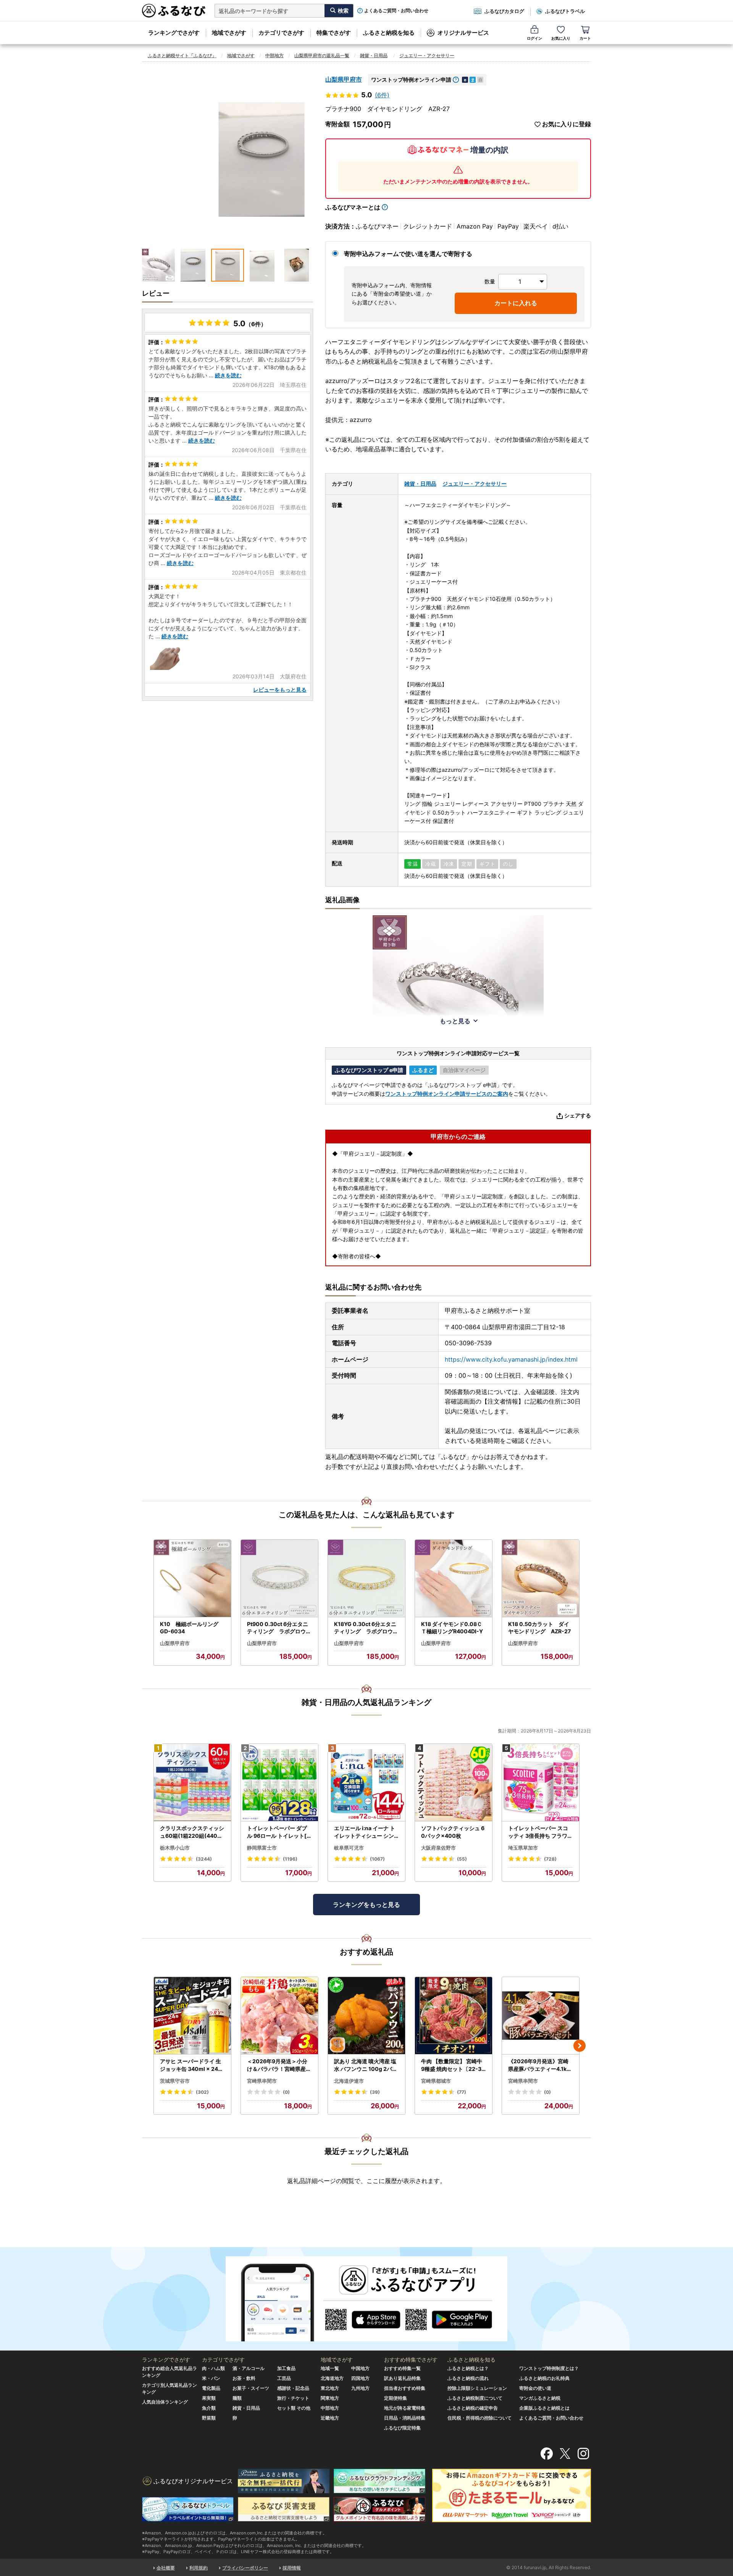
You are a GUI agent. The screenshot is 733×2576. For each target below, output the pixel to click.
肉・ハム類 (213, 2368)
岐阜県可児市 (349, 1848)
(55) (462, 1859)
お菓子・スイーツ (251, 2388)
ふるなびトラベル (565, 11)
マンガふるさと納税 (540, 2398)
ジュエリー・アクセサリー (427, 56)
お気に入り (561, 38)
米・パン (211, 2378)
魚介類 (209, 2408)
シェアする (578, 1115)
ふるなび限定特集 (402, 2428)
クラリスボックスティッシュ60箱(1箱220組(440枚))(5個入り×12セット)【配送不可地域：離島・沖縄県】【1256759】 (192, 1832)
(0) (286, 2092)
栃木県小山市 (175, 1848)
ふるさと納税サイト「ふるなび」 (182, 56)
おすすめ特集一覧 (402, 2368)
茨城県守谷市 (175, 2081)
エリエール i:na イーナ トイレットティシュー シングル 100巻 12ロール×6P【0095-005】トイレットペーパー (365, 1832)
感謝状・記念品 (293, 2388)
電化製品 (211, 2388)
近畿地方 (330, 2418)
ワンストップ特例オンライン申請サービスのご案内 (447, 1094)
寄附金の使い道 (535, 2388)
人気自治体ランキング (165, 2402)
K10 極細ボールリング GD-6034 (192, 1628)
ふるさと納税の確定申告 (473, 2408)
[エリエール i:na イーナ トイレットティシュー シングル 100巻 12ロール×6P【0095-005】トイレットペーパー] (366, 1783)
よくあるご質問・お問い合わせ (396, 11)
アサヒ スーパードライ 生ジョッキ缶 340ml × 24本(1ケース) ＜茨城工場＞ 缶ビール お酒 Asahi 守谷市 (192, 2065)
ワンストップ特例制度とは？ (549, 2368)
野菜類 (209, 2418)
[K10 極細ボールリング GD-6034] (192, 1579)
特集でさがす (334, 33)
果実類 (209, 2398)
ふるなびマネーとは (353, 207)
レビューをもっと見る (280, 690)
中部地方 (274, 56)
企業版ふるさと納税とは (544, 2408)
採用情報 (292, 2568)
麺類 (237, 2398)
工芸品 (284, 2378)
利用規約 (199, 2568)
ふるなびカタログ (504, 11)
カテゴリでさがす (281, 33)
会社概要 (166, 2568)
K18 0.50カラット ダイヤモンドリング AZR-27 (539, 1628)
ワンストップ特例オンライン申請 (411, 80)
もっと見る (455, 1021)
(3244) (204, 1859)
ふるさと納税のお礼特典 (544, 2378)
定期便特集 (396, 2398)
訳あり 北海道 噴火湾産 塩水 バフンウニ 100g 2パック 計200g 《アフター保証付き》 (366, 2065)
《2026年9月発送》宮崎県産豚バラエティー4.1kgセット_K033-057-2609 (540, 2065)
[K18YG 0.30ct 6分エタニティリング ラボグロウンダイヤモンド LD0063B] (366, 1579)
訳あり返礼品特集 (402, 2378)
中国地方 (360, 2368)
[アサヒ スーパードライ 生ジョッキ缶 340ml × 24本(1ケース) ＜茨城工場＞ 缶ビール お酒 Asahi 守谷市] (192, 2016)
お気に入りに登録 (567, 124)
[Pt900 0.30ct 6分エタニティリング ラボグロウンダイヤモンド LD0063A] (279, 1579)
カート (585, 38)
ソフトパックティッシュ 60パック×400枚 (453, 1832)
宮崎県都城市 (436, 2081)
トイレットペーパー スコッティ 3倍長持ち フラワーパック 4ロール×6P (540, 1832)
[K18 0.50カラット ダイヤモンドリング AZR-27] (541, 1579)
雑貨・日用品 (374, 56)
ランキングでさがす (174, 33)
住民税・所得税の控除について (480, 2418)
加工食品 (286, 2368)
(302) (202, 2092)
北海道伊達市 (349, 2081)
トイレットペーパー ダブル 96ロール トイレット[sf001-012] (279, 1832)
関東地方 (330, 2398)
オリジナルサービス (463, 33)
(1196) (290, 1859)
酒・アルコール (249, 2368)
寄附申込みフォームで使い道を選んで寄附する (408, 254)
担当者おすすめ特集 (405, 2388)
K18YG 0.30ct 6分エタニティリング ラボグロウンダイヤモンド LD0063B (366, 1628)
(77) (462, 2092)
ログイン (534, 38)
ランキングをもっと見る (366, 1905)
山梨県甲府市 (344, 79)
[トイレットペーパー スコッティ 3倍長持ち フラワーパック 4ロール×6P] (541, 1783)
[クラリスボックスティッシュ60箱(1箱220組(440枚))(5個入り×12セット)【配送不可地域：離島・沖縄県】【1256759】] (192, 1783)
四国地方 (360, 2378)
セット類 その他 (294, 2408)
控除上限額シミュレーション (477, 2388)
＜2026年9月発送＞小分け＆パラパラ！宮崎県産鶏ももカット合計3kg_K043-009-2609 (279, 2065)
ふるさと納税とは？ (468, 2368)
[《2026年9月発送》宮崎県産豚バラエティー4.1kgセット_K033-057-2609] (541, 2016)
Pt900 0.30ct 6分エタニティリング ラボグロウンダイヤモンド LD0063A (279, 1628)
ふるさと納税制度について (475, 2398)
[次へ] (580, 2046)
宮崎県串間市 (262, 2081)
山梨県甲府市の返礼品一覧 (322, 56)
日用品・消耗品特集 (405, 2418)
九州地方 (360, 2388)
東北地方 (330, 2388)
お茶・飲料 (244, 2378)
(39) (375, 2092)
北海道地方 (332, 2378)
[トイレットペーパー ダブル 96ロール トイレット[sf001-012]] (279, 1783)
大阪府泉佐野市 (438, 1848)
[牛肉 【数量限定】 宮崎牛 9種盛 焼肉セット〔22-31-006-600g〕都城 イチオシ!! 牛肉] (454, 2016)
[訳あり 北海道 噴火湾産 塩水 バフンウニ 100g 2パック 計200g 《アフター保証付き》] (366, 2016)
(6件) (382, 95)
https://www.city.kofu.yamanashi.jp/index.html (511, 1359)
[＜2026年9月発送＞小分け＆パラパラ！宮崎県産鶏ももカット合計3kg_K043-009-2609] (279, 2016)
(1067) (377, 1859)
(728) (550, 1859)
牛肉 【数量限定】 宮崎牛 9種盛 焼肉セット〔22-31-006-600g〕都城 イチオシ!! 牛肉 (453, 2065)
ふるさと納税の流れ (468, 2378)
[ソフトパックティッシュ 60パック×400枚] (454, 1783)
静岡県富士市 (262, 1848)
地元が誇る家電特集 (405, 2408)
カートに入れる (516, 303)
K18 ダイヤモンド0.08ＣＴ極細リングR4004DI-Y (452, 1628)
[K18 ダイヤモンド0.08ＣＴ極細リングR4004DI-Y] (454, 1579)
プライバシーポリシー (245, 2568)
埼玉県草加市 (523, 1848)
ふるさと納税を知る (389, 33)
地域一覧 (330, 2368)
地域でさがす (229, 33)
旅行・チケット (293, 2398)
